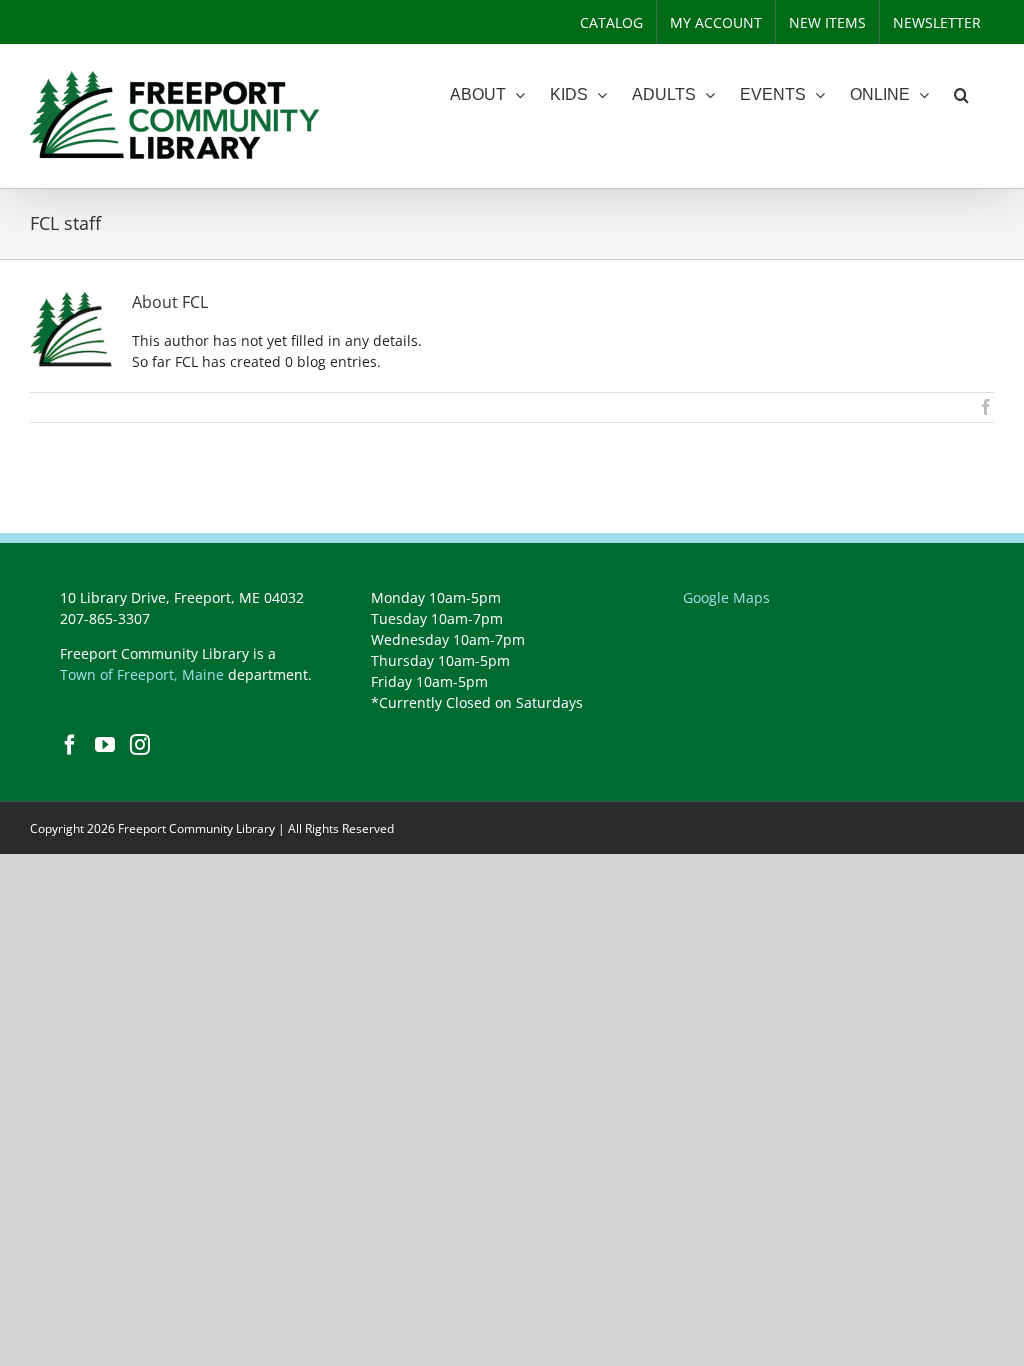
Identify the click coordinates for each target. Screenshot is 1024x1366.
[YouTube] (105, 745)
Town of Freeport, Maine (142, 674)
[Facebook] (70, 745)
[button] (961, 95)
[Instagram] (140, 745)
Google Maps (726, 597)
